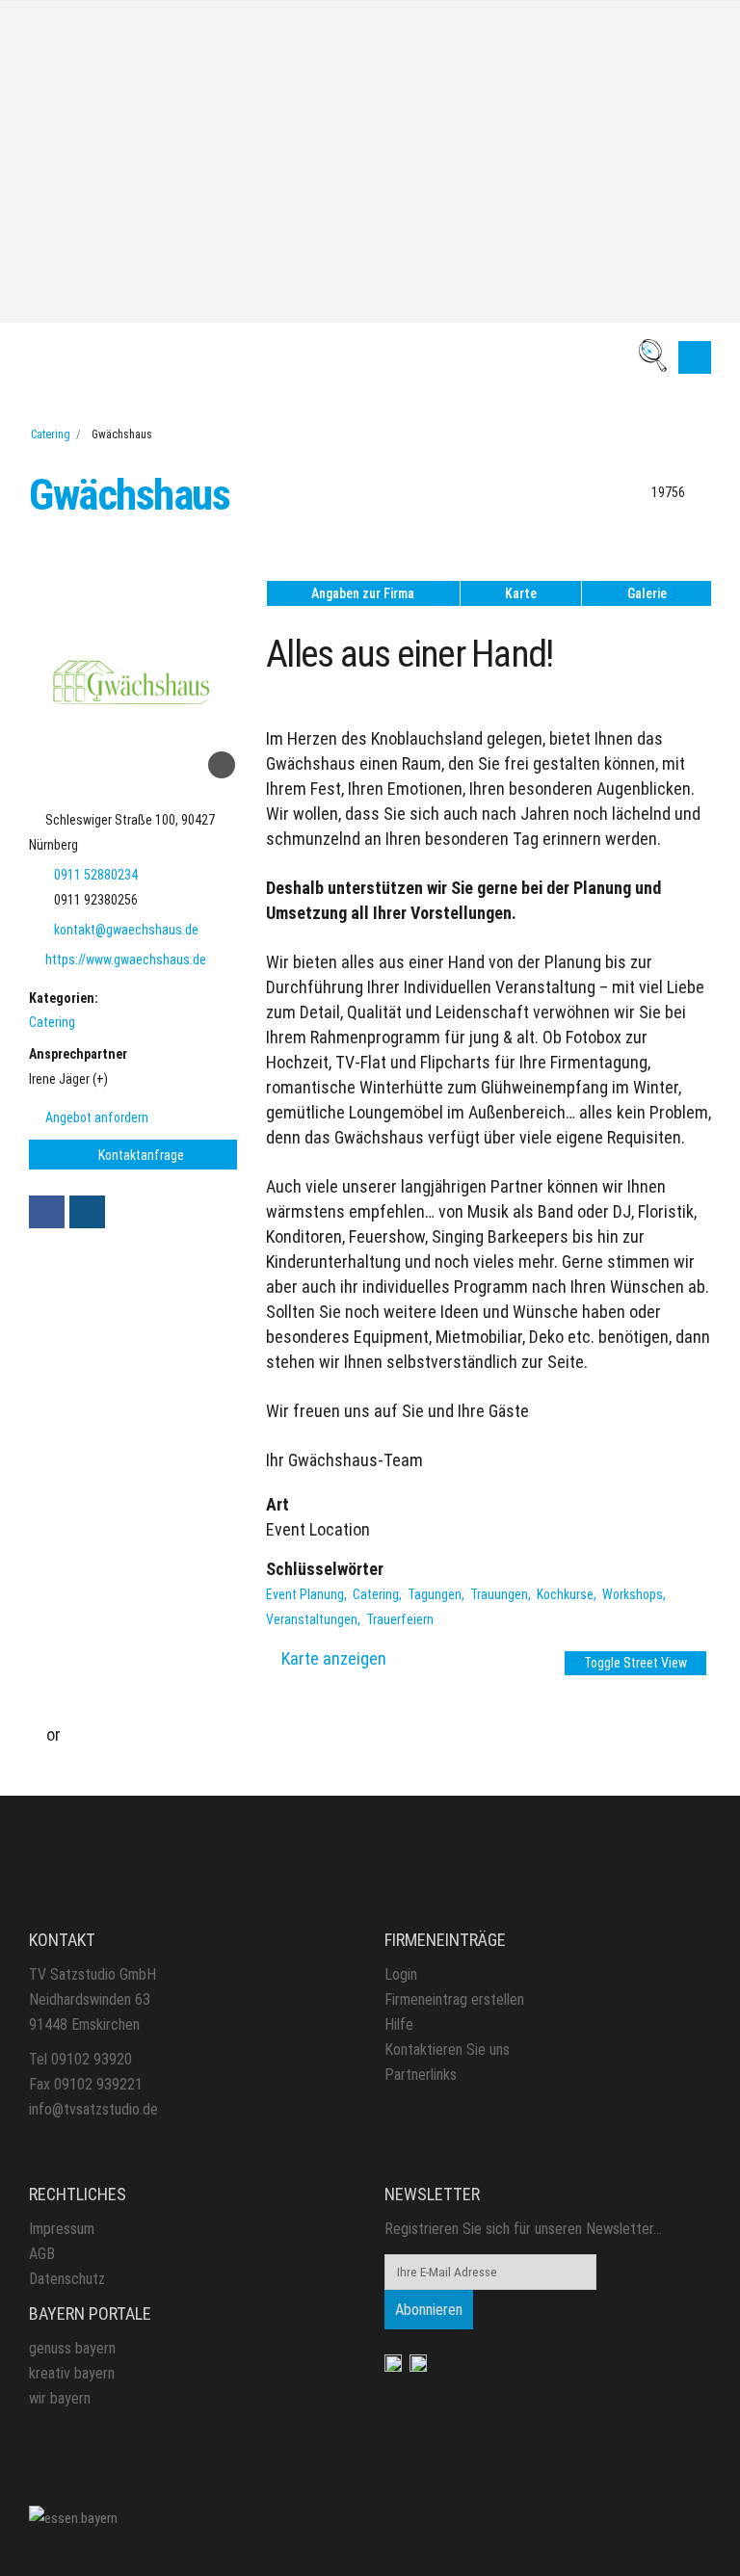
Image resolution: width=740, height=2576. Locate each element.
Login (401, 1974)
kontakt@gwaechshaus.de (126, 930)
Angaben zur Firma (363, 593)
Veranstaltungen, (315, 1619)
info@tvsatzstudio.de (93, 2109)
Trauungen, (502, 1594)
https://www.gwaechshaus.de (126, 959)
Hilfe (399, 2024)
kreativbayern (72, 2373)
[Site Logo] (73, 2517)
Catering (51, 434)
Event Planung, (308, 1594)
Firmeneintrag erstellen (454, 1999)
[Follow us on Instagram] (87, 1212)
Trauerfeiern (400, 1619)
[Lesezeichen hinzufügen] (222, 765)
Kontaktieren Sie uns (447, 2050)
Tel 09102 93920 (80, 2059)
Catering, (379, 1594)
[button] (695, 357)
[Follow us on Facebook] (47, 1212)
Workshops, (635, 1594)
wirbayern (60, 2398)
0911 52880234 (96, 875)
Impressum (62, 2229)
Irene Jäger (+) (68, 1079)
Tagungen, (437, 1594)
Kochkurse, (568, 1594)
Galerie (647, 593)
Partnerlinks (421, 2075)
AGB (42, 2254)
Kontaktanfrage (140, 1155)
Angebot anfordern (95, 1117)
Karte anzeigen (334, 1658)
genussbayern (72, 2348)
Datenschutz (67, 2279)
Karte (521, 593)
